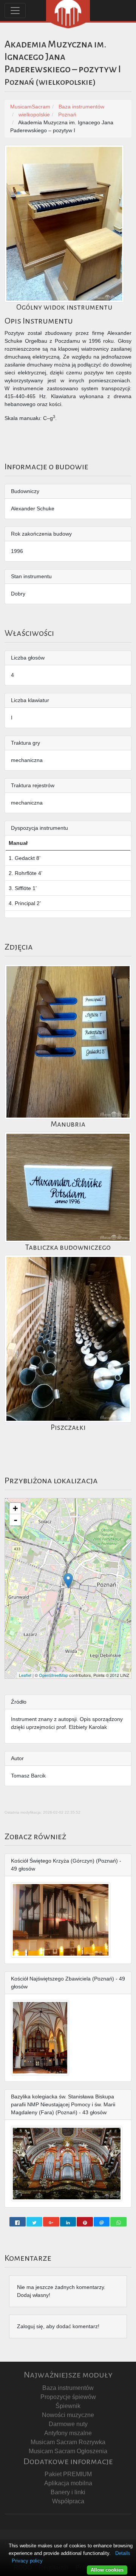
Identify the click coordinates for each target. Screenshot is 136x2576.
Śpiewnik (68, 2406)
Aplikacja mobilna (68, 2483)
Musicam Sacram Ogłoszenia (68, 2451)
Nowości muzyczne (68, 2415)
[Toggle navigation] (15, 11)
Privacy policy (27, 2561)
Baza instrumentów (68, 2388)
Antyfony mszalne (68, 2433)
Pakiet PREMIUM (68, 2474)
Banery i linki (68, 2492)
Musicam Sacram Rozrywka (68, 2442)
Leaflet (25, 1675)
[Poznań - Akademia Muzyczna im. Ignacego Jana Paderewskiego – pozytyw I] (68, 1581)
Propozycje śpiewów (68, 2397)
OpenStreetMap (53, 1675)
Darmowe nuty (68, 2424)
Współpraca (68, 2501)
